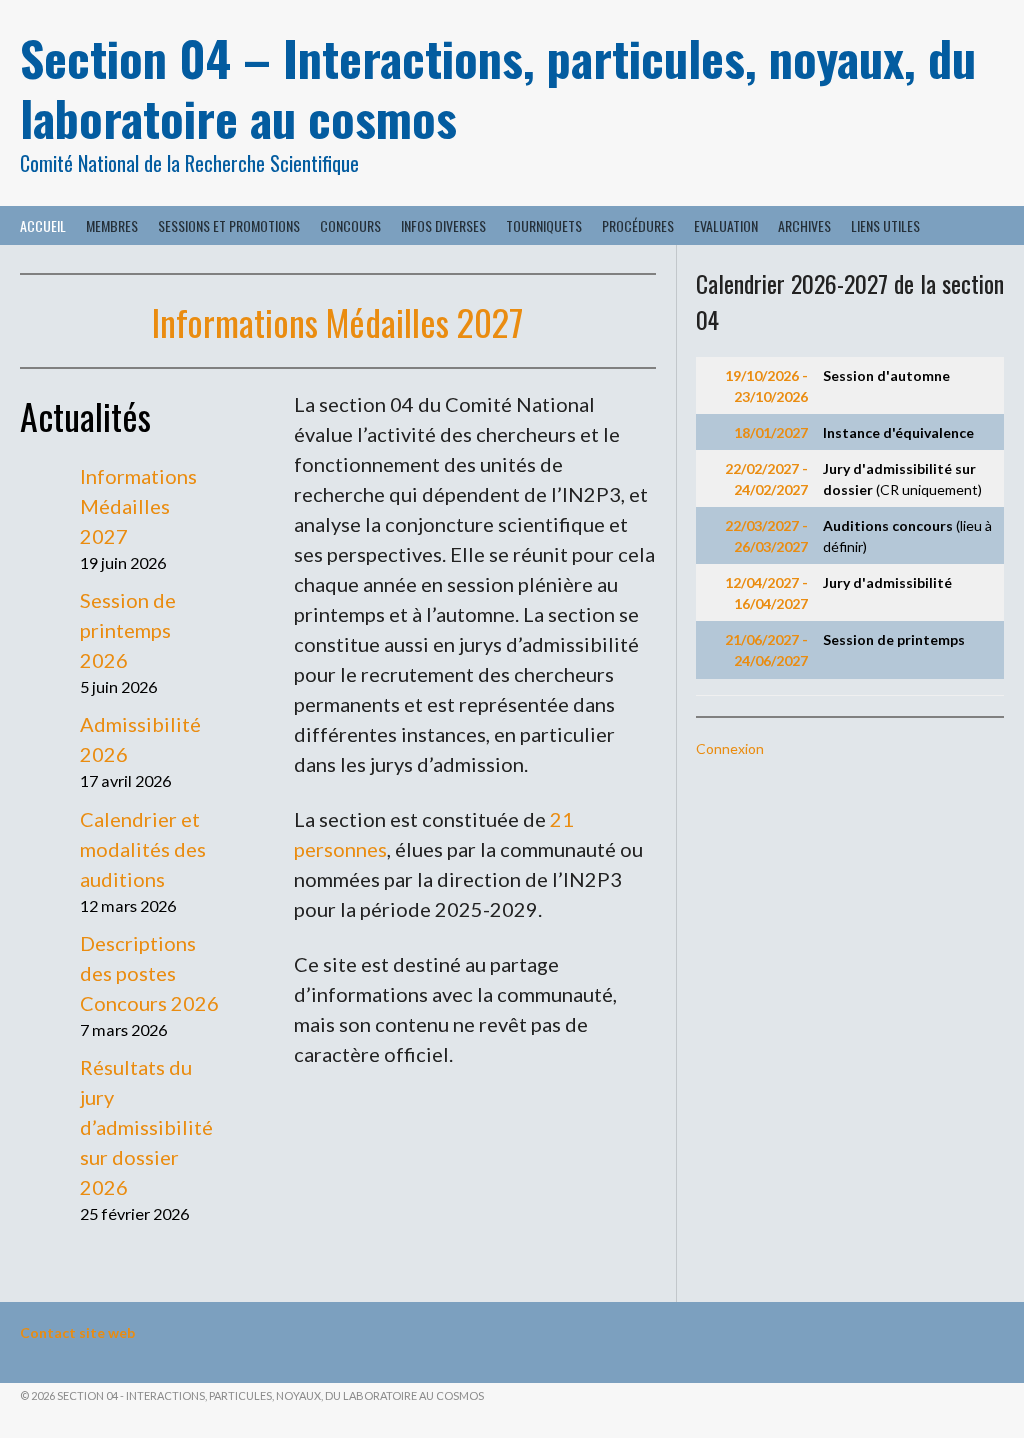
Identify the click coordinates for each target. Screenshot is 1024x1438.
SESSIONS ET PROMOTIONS (229, 225)
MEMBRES (112, 225)
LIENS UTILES (885, 225)
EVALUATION (726, 225)
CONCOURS (350, 225)
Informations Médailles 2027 (337, 321)
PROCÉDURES (638, 225)
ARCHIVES (804, 225)
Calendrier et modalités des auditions (143, 849)
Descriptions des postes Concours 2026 (149, 973)
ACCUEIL (43, 225)
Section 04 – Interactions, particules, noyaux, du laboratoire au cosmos (498, 87)
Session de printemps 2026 (128, 630)
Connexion (730, 748)
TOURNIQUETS (544, 225)
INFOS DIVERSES (443, 225)
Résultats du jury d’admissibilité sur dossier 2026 (146, 1127)
